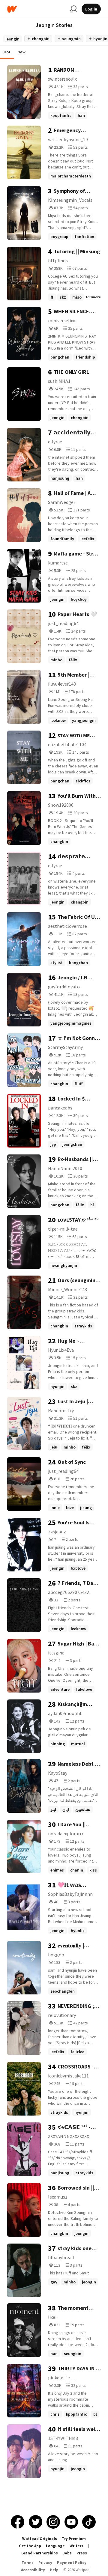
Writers (76, 2546)
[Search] (73, 9)
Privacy (45, 2563)
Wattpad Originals (40, 2539)
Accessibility (33, 2570)
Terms (28, 2563)
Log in (91, 9)
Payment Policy (72, 2563)
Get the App (30, 2546)
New (22, 52)
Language (55, 2546)
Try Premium (74, 2539)
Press (82, 2553)
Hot (7, 52)
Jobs (67, 2553)
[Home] (36, 9)
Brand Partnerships (40, 2553)
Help (54, 2570)
